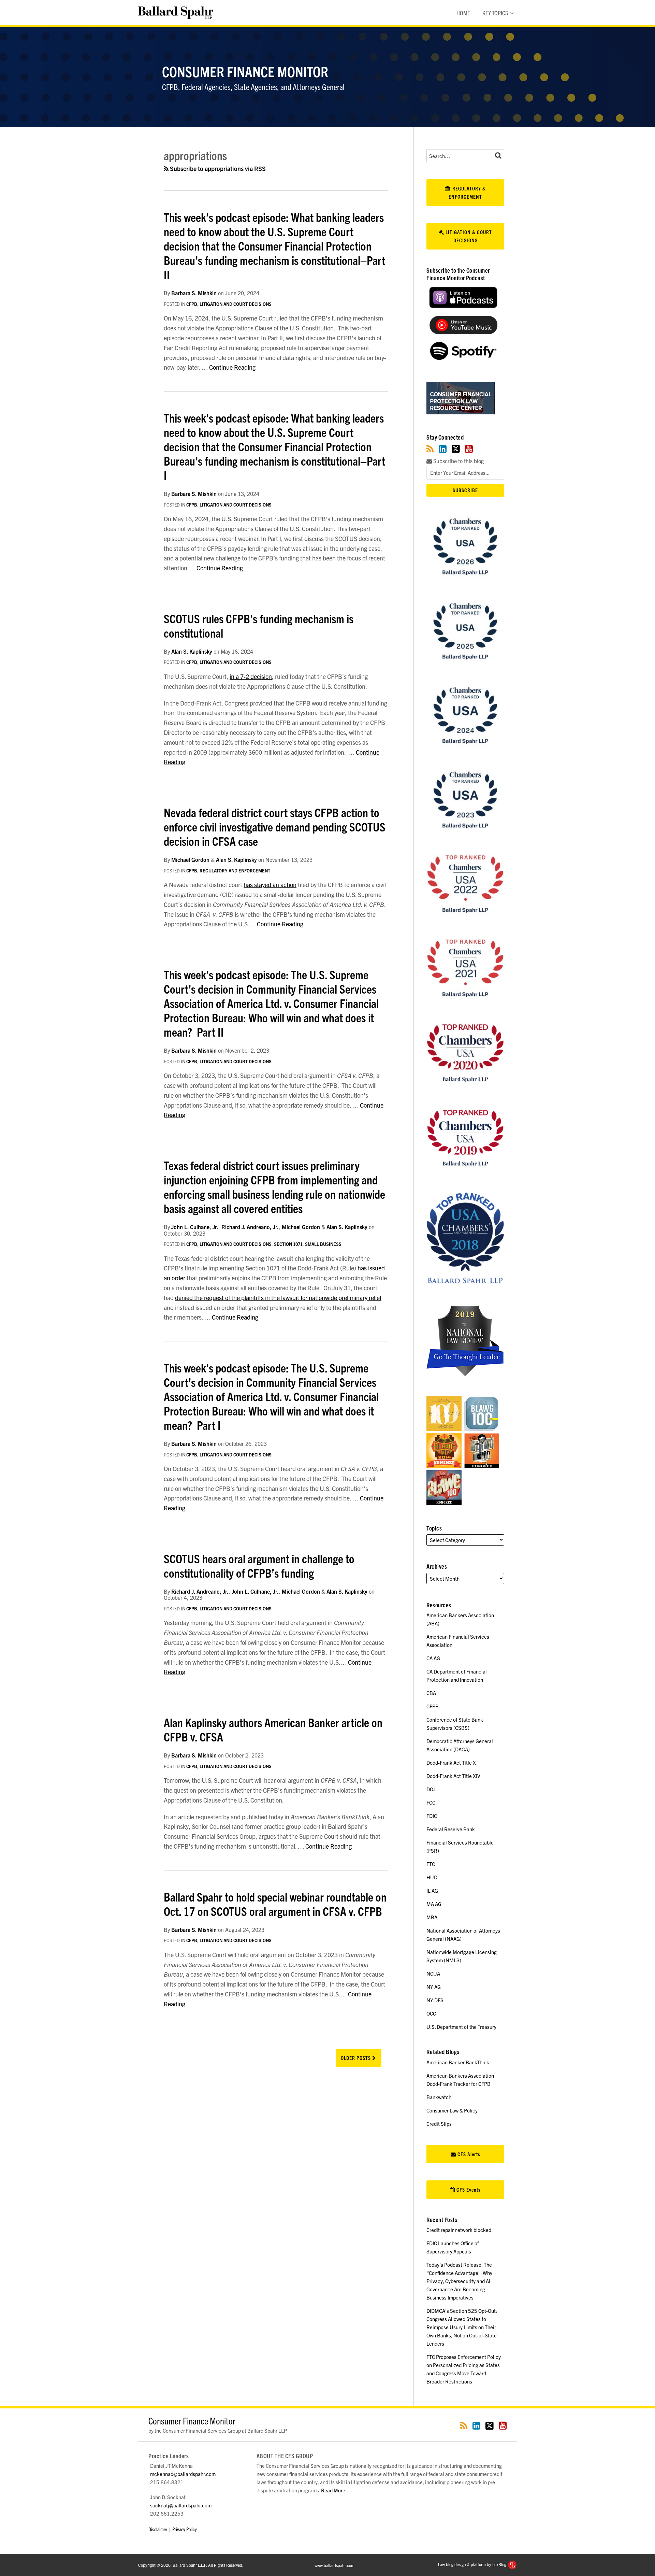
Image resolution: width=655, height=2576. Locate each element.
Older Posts (356, 2058)
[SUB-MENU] (511, 13)
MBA (432, 1917)
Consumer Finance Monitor (245, 71)
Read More (333, 2490)
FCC (431, 1802)
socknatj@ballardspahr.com (181, 2505)
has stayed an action (270, 885)
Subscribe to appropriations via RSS (217, 168)
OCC (431, 2013)
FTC (431, 1864)
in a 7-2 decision (251, 676)
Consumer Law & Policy (452, 2110)
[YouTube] (469, 449)
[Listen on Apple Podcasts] (463, 306)
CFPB (192, 304)
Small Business (323, 1244)
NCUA (433, 1973)
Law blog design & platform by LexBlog (473, 2564)
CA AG (433, 1658)
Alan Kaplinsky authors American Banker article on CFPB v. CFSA (273, 1729)
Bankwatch (439, 2097)
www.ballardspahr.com (334, 2565)
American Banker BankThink (458, 2062)
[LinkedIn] (443, 449)
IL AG (432, 1890)
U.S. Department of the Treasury (461, 2027)
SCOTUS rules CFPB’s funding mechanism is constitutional (259, 625)
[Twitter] (456, 449)
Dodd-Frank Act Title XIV (453, 1776)
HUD (432, 1877)
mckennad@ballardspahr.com (183, 2474)
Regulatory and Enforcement (235, 871)
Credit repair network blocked (459, 2230)
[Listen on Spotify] (463, 358)
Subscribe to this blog (458, 461)
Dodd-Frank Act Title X (451, 1762)
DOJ (431, 1789)
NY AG (434, 1987)
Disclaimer (158, 2529)
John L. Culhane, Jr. (195, 1227)
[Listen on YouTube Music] (463, 332)
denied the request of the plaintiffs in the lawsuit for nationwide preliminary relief (278, 1298)
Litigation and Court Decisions (236, 304)
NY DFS (435, 2000)
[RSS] (430, 449)
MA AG (434, 1904)
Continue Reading (232, 367)
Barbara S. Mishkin (194, 293)
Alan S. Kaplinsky (192, 651)
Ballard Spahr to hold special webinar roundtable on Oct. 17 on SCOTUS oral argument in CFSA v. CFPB (275, 1904)
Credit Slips (439, 2124)
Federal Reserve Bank (451, 1829)
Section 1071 (288, 1244)
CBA (431, 1693)
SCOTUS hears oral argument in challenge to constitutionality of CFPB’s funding (259, 1565)
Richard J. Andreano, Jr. (250, 1227)
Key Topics (495, 13)
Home (463, 13)
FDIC (432, 1816)
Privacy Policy (185, 2529)
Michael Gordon (190, 859)
